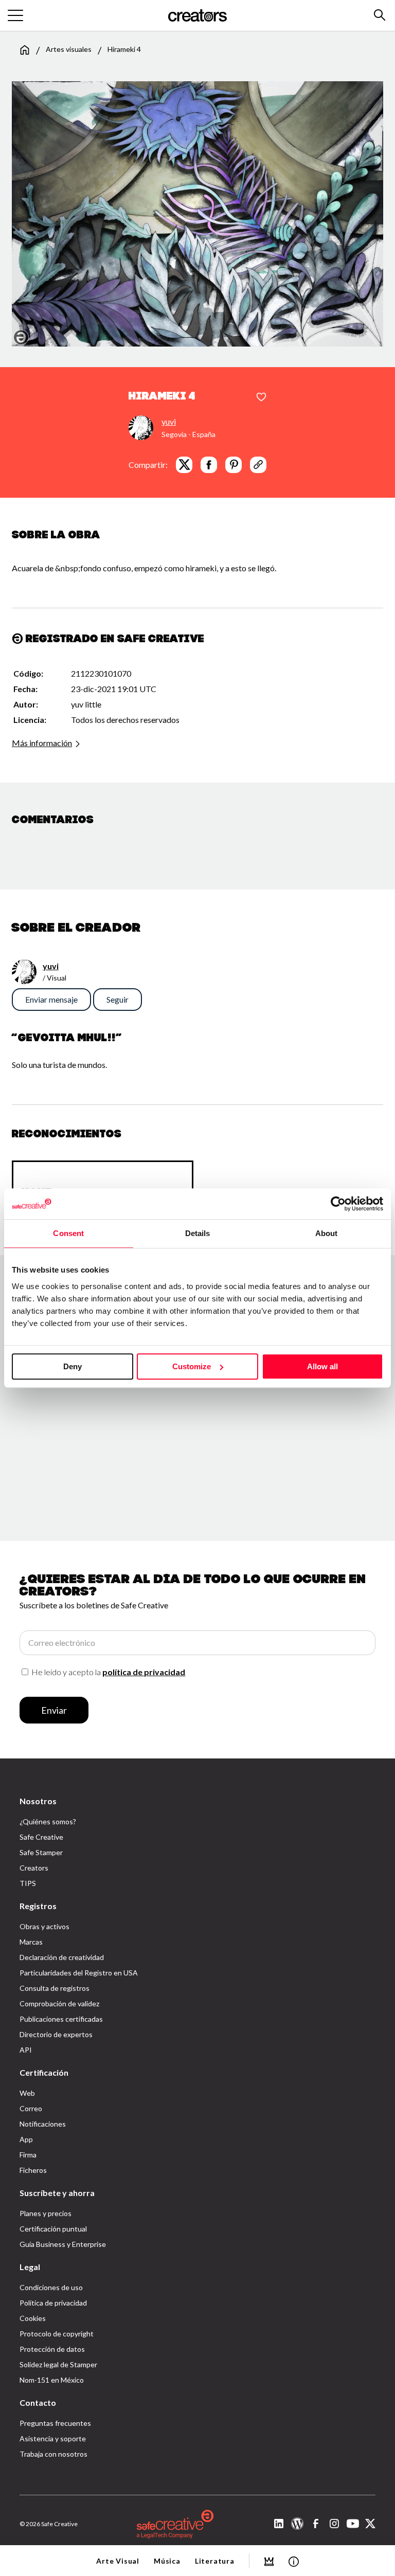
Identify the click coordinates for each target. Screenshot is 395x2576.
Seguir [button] (118, 999)
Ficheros (33, 2170)
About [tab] (327, 1233)
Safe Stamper (41, 1852)
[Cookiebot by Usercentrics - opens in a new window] (338, 1204)
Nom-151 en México (52, 2380)
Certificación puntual (53, 2229)
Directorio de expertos (56, 2034)
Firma (28, 2155)
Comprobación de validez (59, 2003)
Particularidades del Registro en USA (79, 1973)
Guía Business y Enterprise (63, 2244)
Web (27, 2093)
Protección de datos (52, 2349)
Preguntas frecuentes (55, 2423)
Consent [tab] (68, 1233)
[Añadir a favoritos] (261, 397)
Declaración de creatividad (62, 1957)
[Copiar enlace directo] (258, 465)
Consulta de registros (55, 1988)
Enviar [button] (54, 1710)
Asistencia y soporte (53, 2438)
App (26, 2139)
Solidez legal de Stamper (58, 2364)
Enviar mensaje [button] (51, 999)
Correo (31, 2108)
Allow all (322, 1366)
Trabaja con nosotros (53, 2454)
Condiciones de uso (51, 2287)
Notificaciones (43, 2124)
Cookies (33, 2318)
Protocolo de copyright (57, 2334)
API (26, 2050)
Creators (34, 1868)
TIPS (28, 1883)
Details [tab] (198, 1233)
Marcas (31, 1942)
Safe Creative (41, 1837)
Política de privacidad (53, 2303)
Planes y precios (46, 2213)
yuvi (169, 421)
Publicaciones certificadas (61, 2019)
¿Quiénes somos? (48, 1821)
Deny (73, 1366)
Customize (192, 1366)
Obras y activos (44, 1926)
